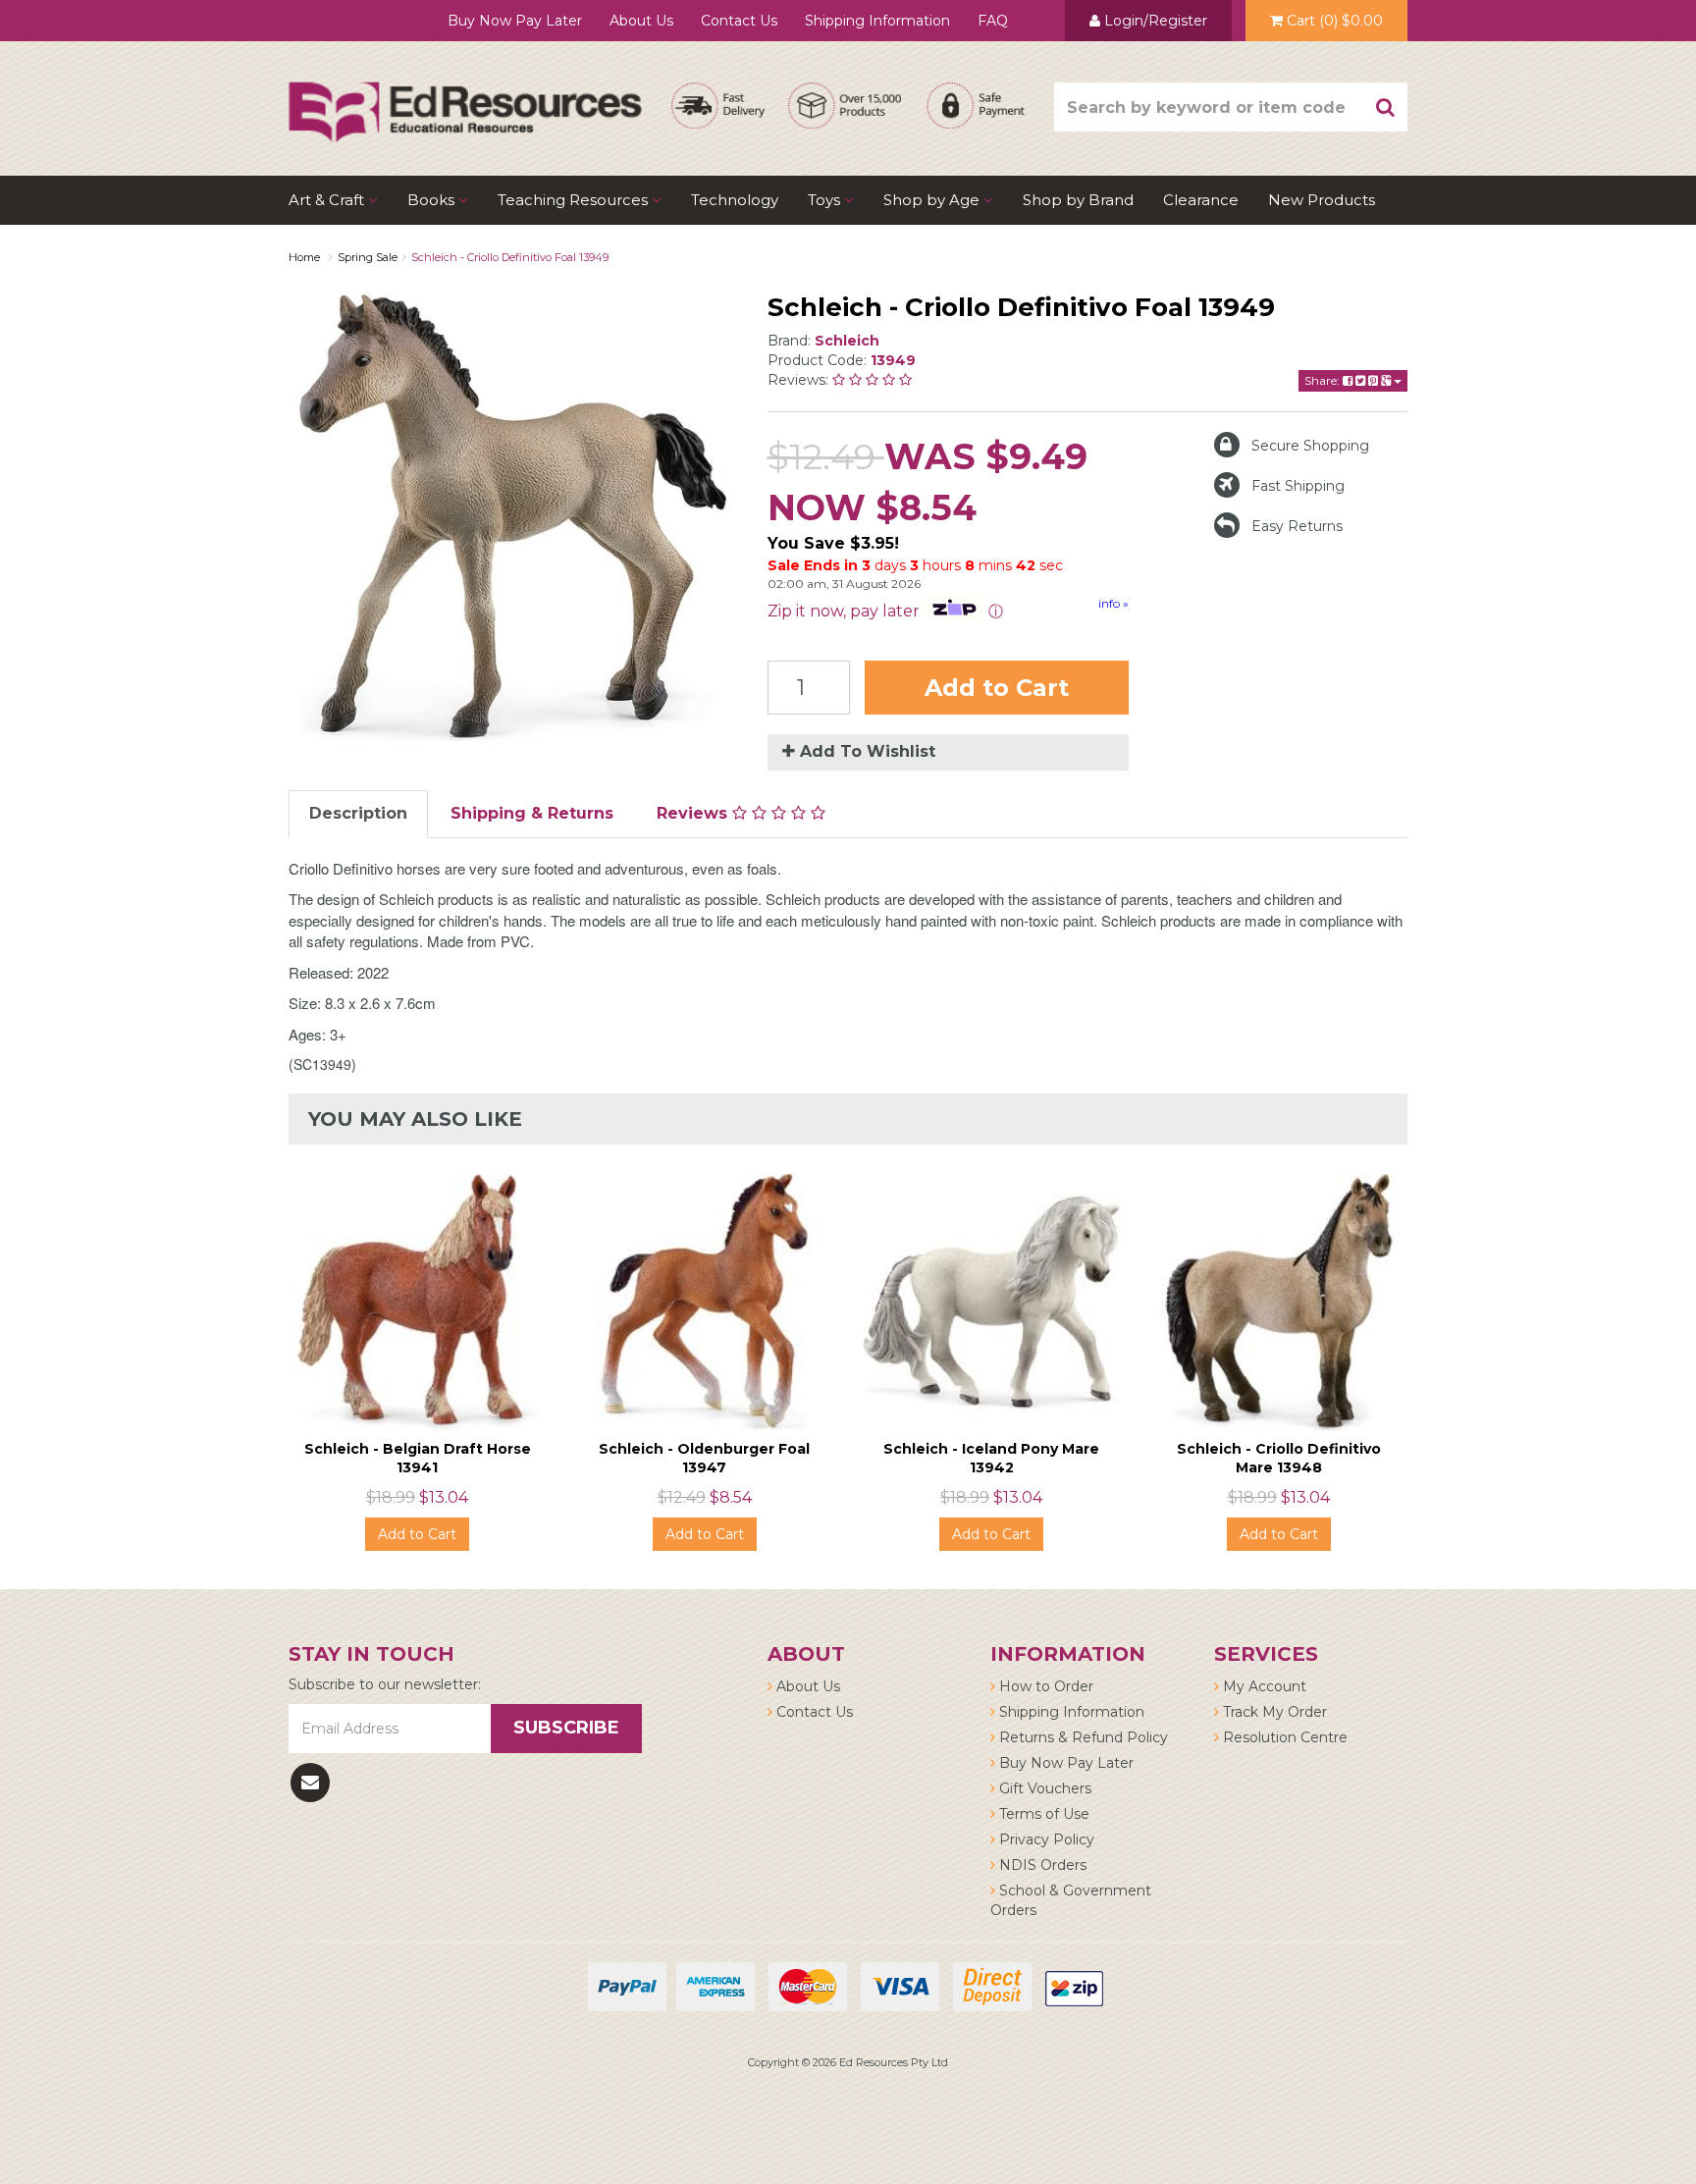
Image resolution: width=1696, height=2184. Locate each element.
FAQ (993, 21)
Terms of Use (1042, 1814)
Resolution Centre (1283, 1737)
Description (358, 813)
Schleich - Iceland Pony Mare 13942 (991, 1458)
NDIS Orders (1041, 1865)
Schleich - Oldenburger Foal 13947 (704, 1458)
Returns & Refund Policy (1082, 1737)
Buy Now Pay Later (515, 21)
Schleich (847, 341)
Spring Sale (368, 257)
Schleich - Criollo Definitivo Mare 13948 (1279, 1458)
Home (304, 257)
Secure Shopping (1310, 446)
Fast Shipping (1298, 486)
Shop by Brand (1078, 200)
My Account (1263, 1686)
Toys (826, 200)
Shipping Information (877, 21)
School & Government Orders (1071, 1900)
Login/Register (1154, 21)
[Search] (1386, 107)
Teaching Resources (575, 200)
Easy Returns (1297, 526)
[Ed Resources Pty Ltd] (465, 94)
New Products (1322, 200)
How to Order (1044, 1686)
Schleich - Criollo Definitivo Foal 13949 (510, 257)
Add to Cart (997, 688)
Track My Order (1273, 1712)
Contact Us (739, 21)
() (1335, 21)
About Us (641, 21)
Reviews (694, 813)
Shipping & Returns (532, 813)
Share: (1324, 380)
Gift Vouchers (1043, 1788)
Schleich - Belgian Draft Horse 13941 (418, 1458)
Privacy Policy (1045, 1839)
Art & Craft (328, 200)
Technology (735, 200)
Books (433, 200)
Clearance (1201, 200)
